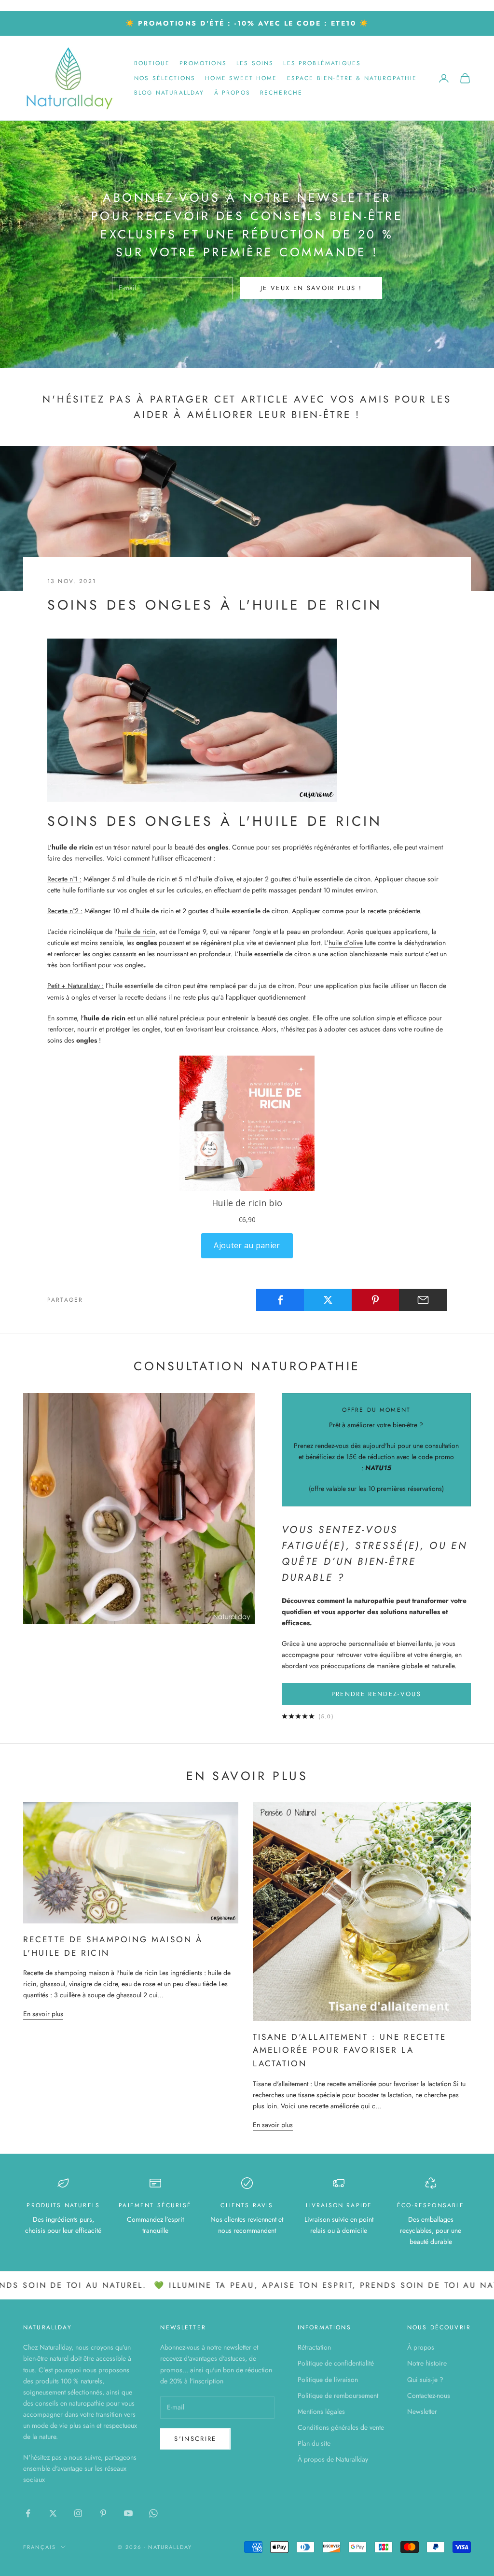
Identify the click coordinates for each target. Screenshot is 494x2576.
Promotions (203, 63)
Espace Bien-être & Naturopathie (352, 78)
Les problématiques (322, 63)
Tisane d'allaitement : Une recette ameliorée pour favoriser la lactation (350, 2050)
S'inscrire (195, 2439)
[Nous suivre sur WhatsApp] (153, 2513)
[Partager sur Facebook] (280, 1300)
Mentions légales (321, 2411)
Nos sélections (165, 78)
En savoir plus (43, 2014)
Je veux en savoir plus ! (311, 288)
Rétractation (314, 2347)
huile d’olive (346, 943)
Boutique (152, 63)
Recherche (281, 93)
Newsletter (422, 2411)
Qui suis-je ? (425, 2380)
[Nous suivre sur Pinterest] (103, 2513)
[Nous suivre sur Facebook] (28, 2513)
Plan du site (314, 2443)
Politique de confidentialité (336, 2363)
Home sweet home (241, 78)
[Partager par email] (423, 1300)
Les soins (255, 63)
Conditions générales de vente (341, 2427)
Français (40, 2547)
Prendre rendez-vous (376, 1694)
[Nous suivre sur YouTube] (128, 2513)
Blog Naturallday (169, 93)
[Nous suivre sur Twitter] (53, 2513)
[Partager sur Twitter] (328, 1300)
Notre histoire (427, 2363)
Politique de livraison (328, 2380)
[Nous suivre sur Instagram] (78, 2513)
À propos (232, 93)
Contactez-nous (429, 2395)
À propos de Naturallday (333, 2459)
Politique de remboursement (338, 2395)
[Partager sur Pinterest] (376, 1300)
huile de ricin (137, 932)
